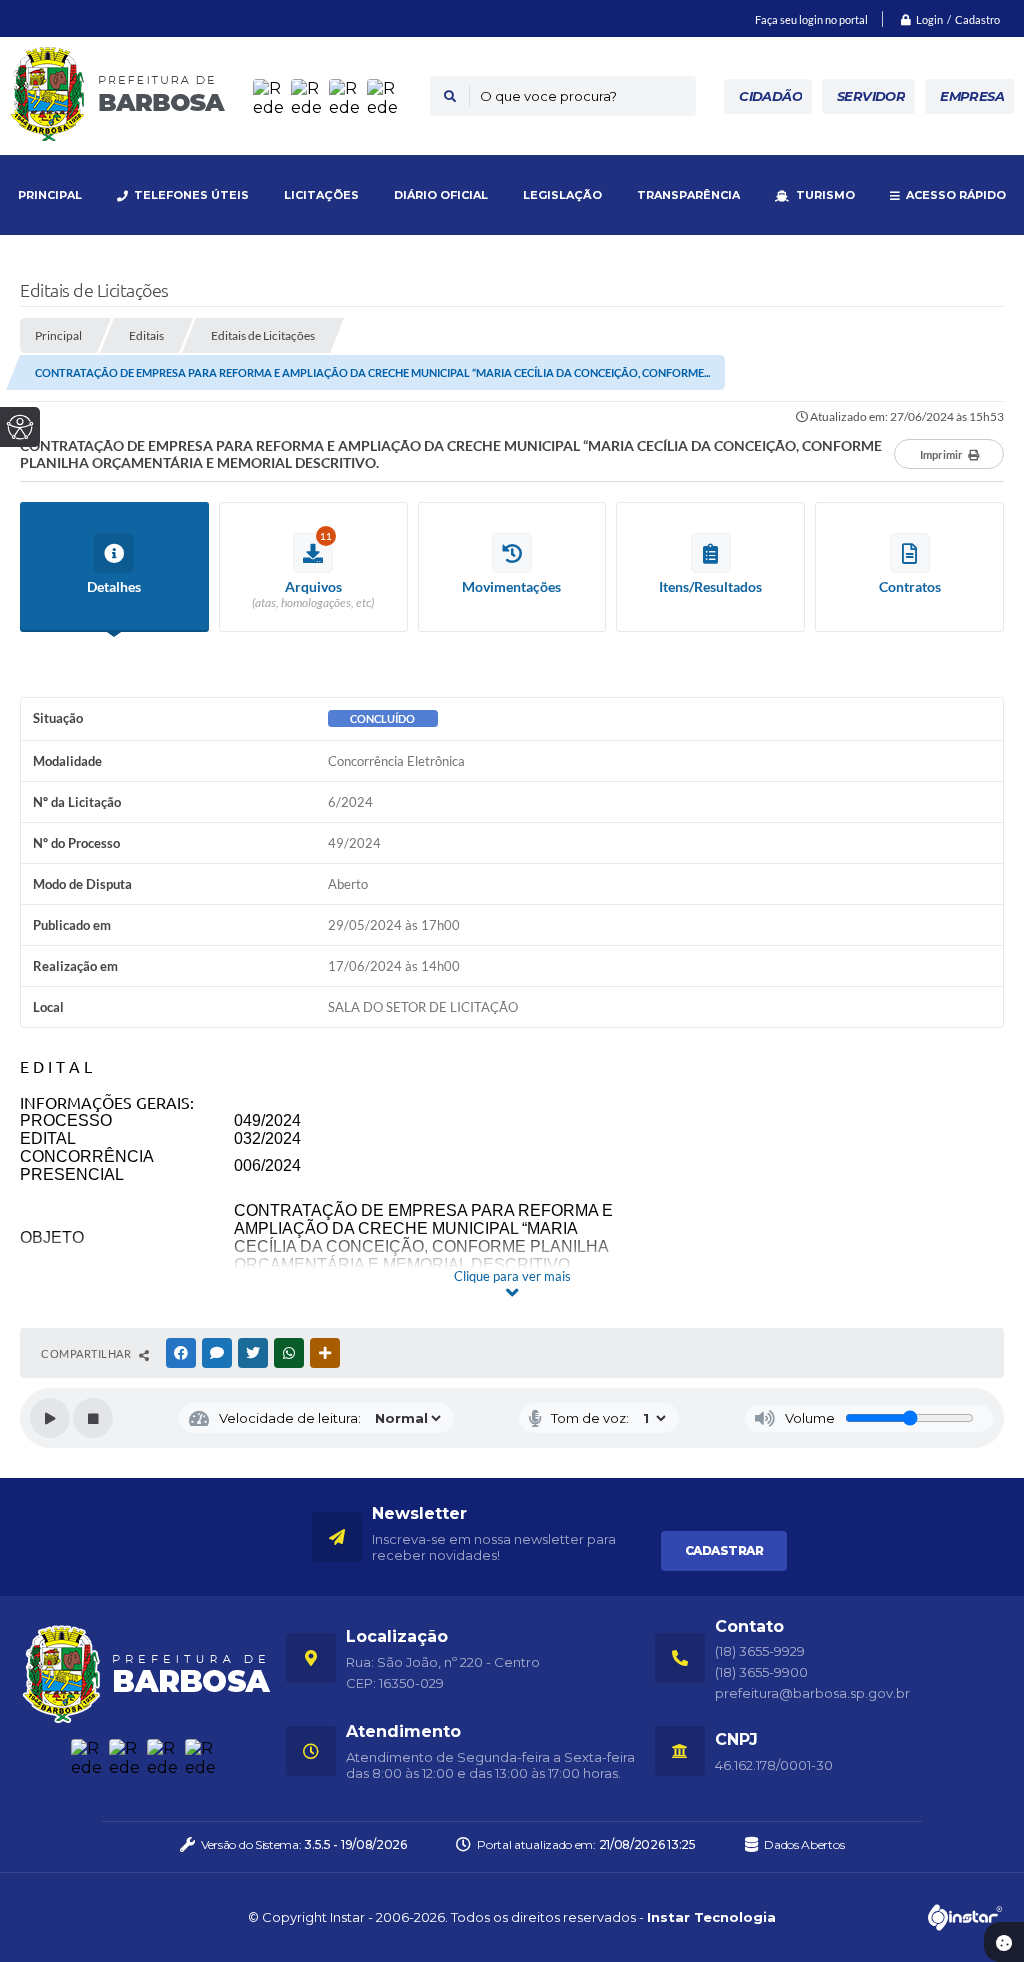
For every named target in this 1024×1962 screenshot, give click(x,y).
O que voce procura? (548, 96)
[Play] (50, 1418)
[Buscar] (450, 96)
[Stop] (93, 1418)
